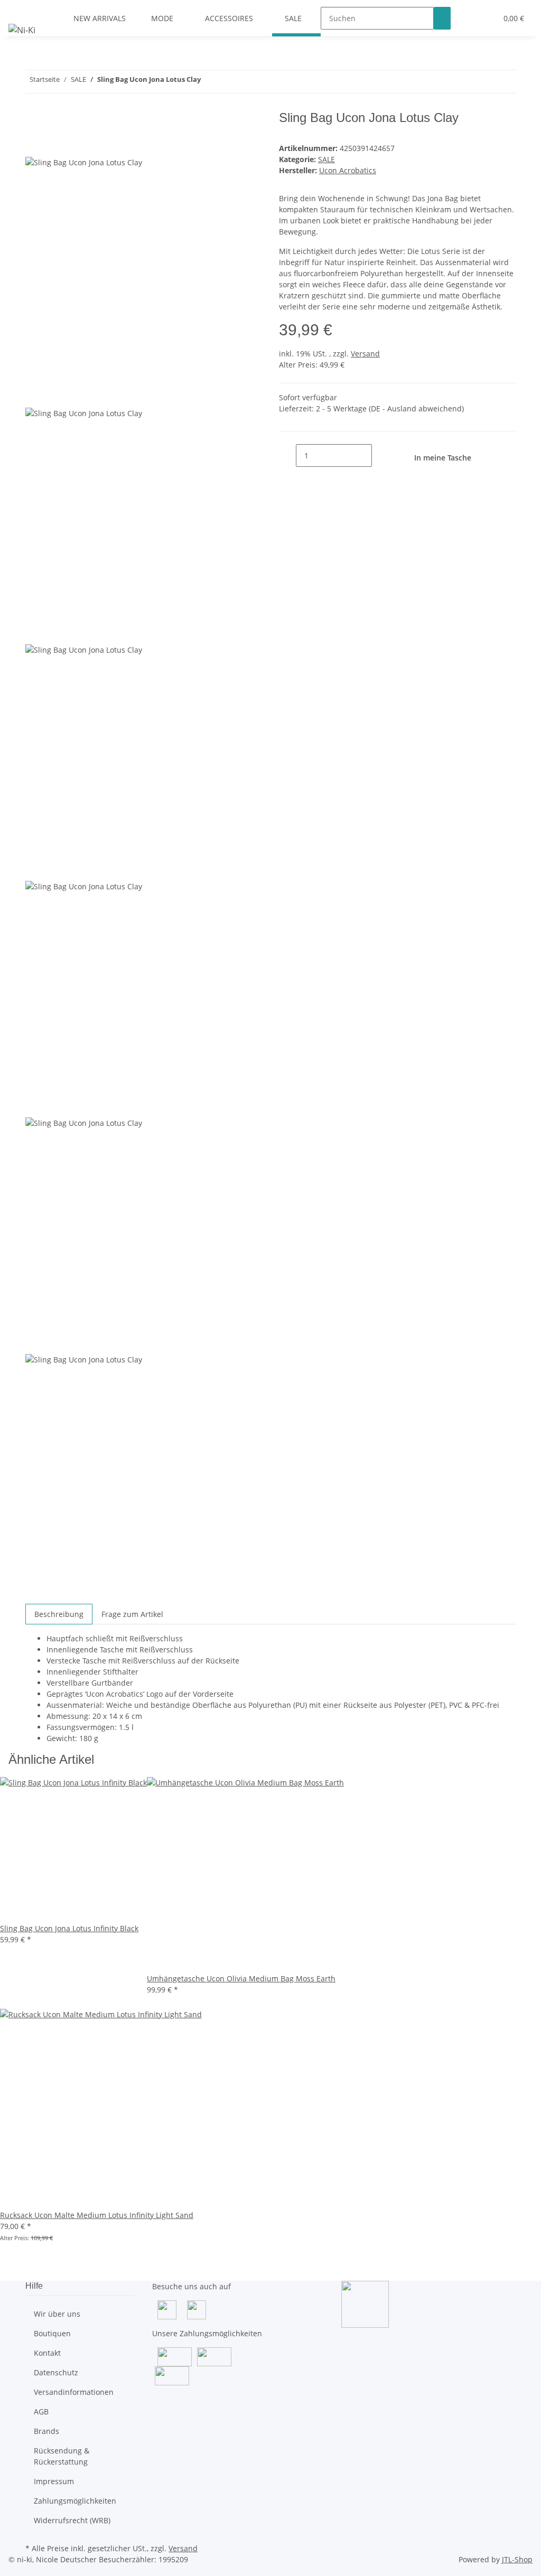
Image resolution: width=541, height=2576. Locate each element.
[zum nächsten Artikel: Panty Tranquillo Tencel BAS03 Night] (209, 82)
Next (38, 1597)
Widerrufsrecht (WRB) (72, 2520)
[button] (468, 18)
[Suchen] (442, 18)
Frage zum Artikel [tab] (132, 1614)
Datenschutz (56, 2372)
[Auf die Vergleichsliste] (34, 144)
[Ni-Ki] (22, 30)
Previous (45, 399)
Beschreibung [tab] (59, 1614)
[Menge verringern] (287, 455)
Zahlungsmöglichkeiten (75, 2501)
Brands (46, 2431)
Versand (365, 354)
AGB (41, 2412)
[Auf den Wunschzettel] (53, 144)
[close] (34, 122)
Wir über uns (57, 2314)
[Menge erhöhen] (380, 455)
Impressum (54, 2481)
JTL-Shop (517, 2559)
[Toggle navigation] (22, 9)
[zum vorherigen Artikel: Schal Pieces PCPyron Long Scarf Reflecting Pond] (228, 82)
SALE (327, 159)
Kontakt (47, 2353)
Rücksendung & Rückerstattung (62, 2456)
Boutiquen (52, 2333)
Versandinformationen (74, 2392)
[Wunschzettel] (484, 18)
